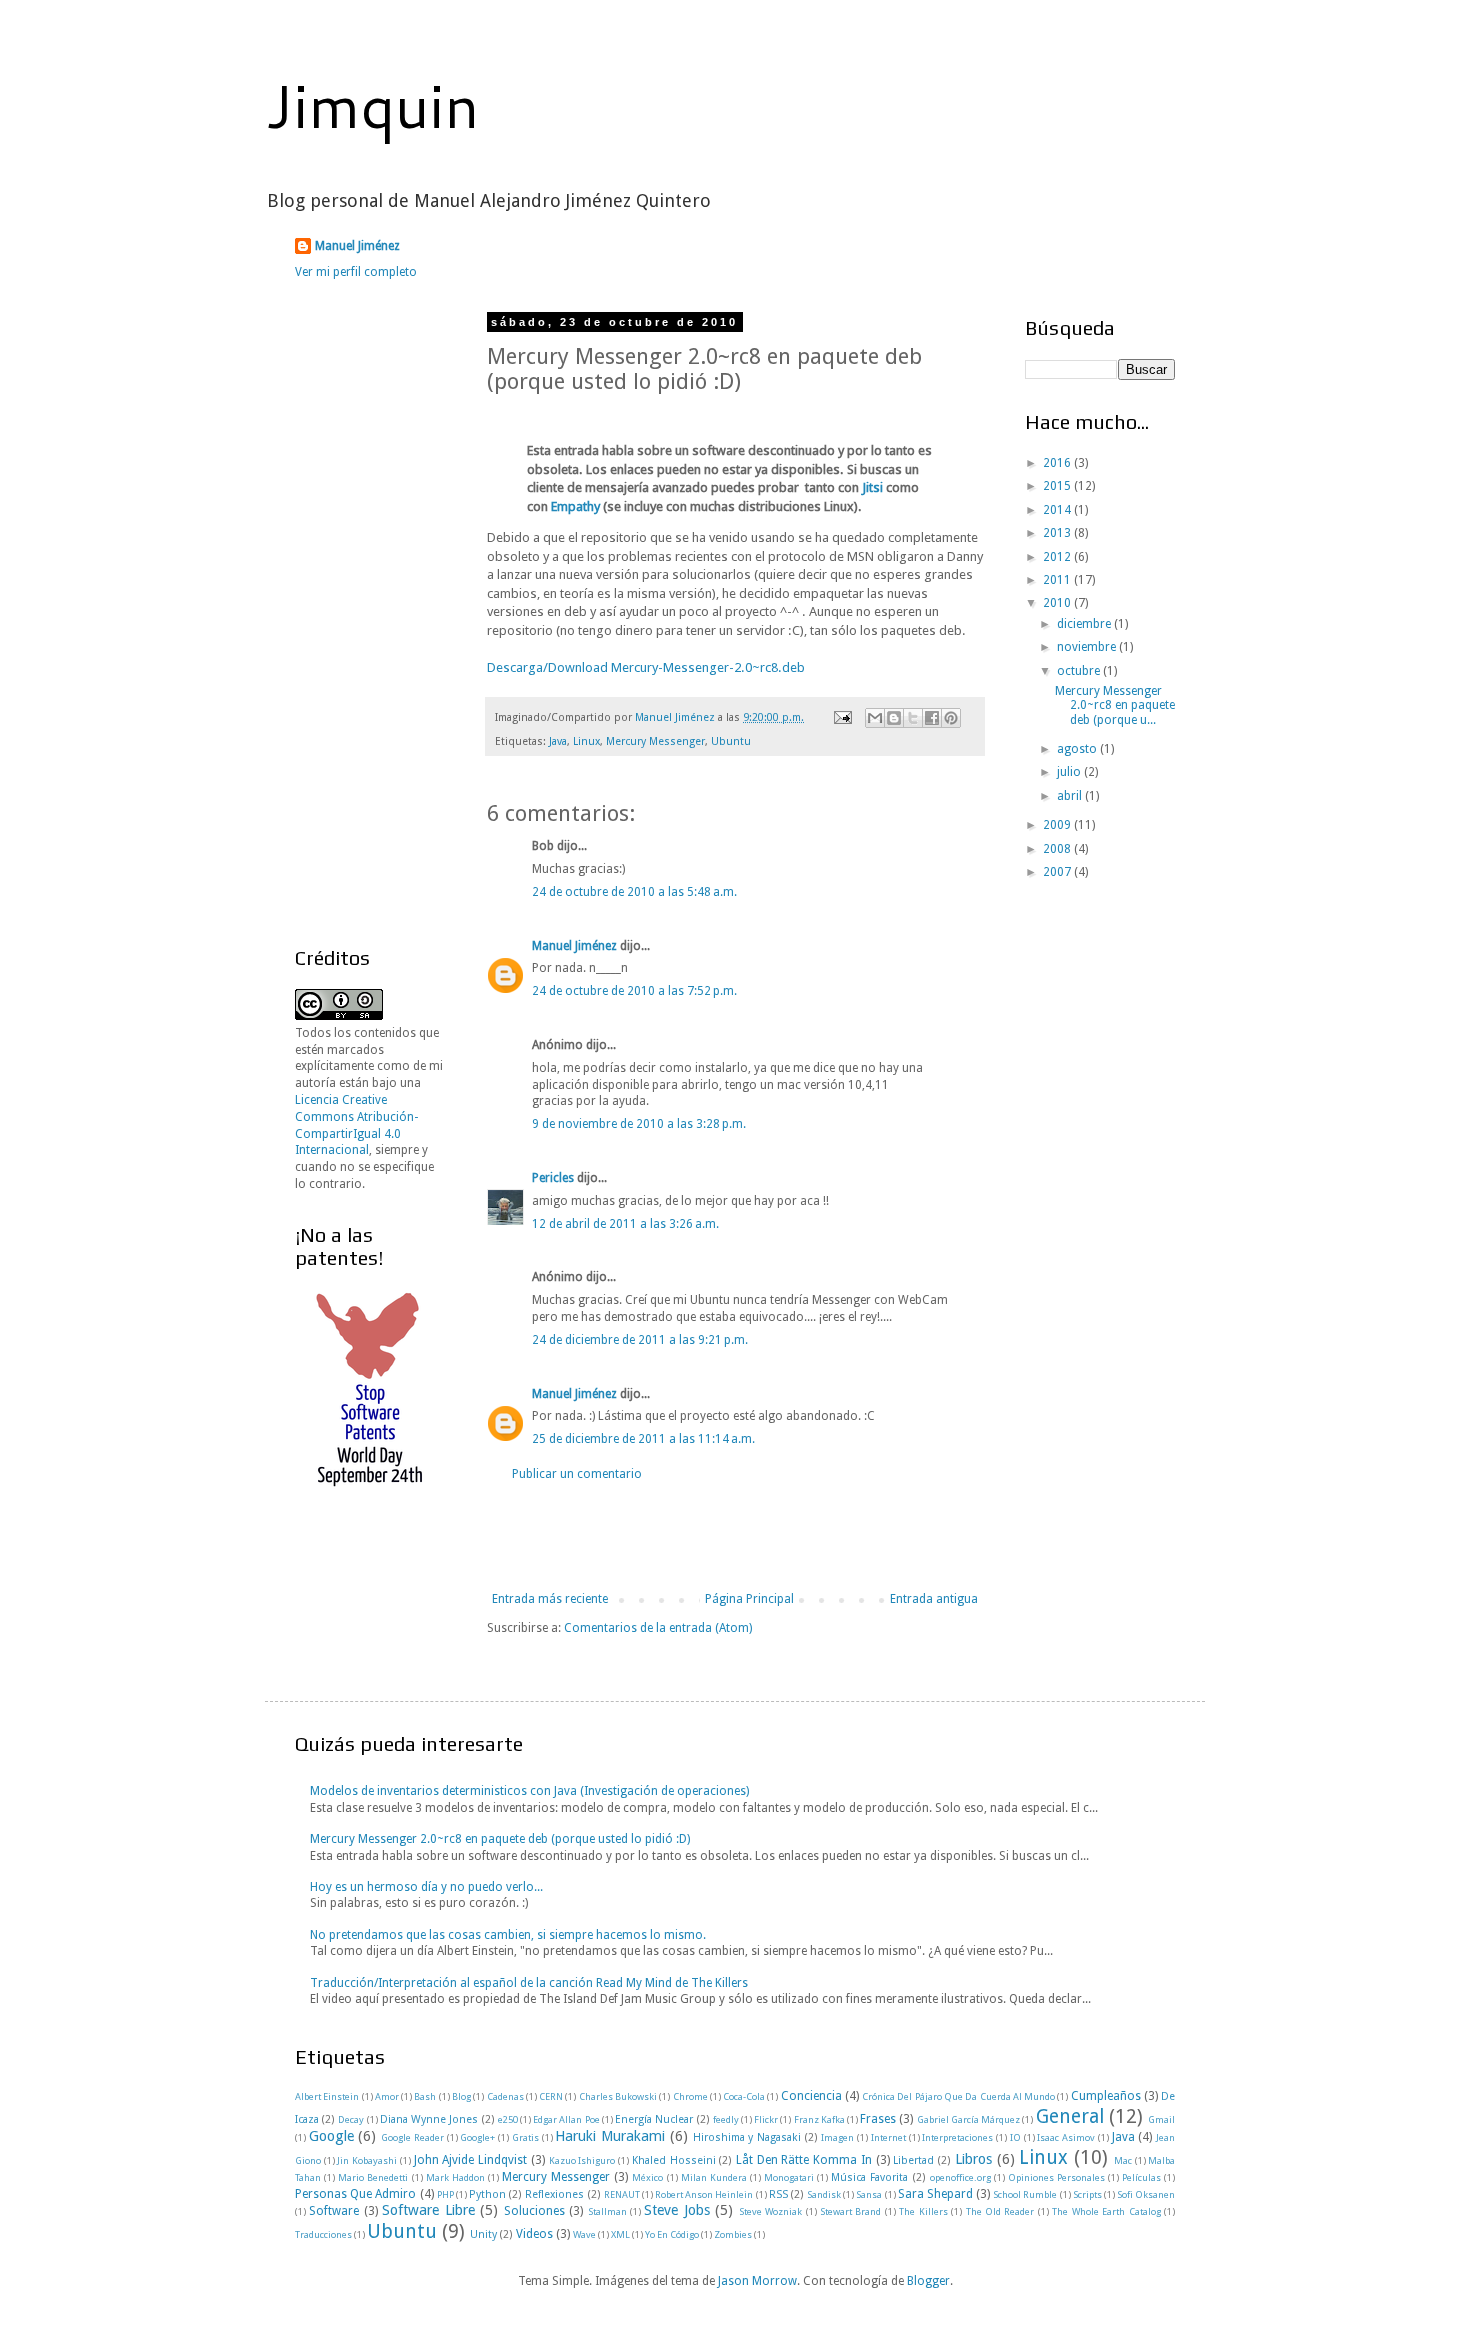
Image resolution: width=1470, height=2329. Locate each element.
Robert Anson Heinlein (704, 2194)
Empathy (575, 506)
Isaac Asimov (1066, 2137)
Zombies (733, 2234)
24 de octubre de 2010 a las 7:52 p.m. (634, 991)
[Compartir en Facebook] (932, 718)
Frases (878, 2119)
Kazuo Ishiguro (582, 2160)
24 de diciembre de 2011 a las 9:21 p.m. (640, 1340)
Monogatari (789, 2177)
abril (1071, 796)
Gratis (525, 2137)
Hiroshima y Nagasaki (747, 2137)
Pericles (553, 1178)
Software (334, 2211)
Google (331, 2136)
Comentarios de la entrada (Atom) (658, 1628)
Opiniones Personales (1056, 2177)
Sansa (869, 2194)
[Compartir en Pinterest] (951, 718)
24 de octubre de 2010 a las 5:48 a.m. (634, 892)
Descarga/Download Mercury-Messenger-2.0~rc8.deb (646, 667)
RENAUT (622, 2194)
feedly (726, 2119)
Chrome (690, 2096)
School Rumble (1025, 2194)
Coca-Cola (744, 2096)
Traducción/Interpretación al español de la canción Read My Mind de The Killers (529, 1983)
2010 (1058, 603)
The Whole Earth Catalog (1106, 2211)
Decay (351, 2119)
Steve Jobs (676, 2210)
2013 (1058, 533)
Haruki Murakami (610, 2136)
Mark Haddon (455, 2177)
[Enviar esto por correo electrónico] (875, 718)
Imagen (837, 2137)
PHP (445, 2194)
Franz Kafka (819, 2119)
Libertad (913, 2160)
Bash (425, 2096)
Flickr (766, 2119)
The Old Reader (1000, 2211)
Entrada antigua (934, 1599)
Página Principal (749, 1599)
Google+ (477, 2137)
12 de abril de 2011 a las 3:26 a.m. (625, 1224)
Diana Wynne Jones (429, 2119)
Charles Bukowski (618, 2096)
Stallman (607, 2211)
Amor (387, 2096)
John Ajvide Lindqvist (470, 2160)
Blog (461, 2096)
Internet (888, 2137)
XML (620, 2234)
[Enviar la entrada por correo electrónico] (842, 717)
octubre (1080, 671)
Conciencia (811, 2096)
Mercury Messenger (655, 741)
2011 (1058, 580)
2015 (1058, 486)
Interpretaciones (957, 2137)
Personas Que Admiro (355, 2194)
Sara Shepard (935, 2194)
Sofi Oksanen (1146, 2194)
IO (1015, 2137)
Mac (1123, 2160)
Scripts (1087, 2194)
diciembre (1085, 624)
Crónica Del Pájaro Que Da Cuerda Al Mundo (958, 2096)
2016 (1058, 463)
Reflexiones (554, 2194)
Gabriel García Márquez (968, 2119)
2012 (1058, 557)
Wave (584, 2234)
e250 (508, 2119)
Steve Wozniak (770, 2211)
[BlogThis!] (894, 718)
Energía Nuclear (654, 2119)
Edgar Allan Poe (566, 2119)
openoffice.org (960, 2177)
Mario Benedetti (373, 2177)
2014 (1058, 510)
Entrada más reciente (550, 1599)
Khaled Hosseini (674, 2160)
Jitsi (872, 487)
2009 (1058, 825)
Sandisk (824, 2194)
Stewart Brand (850, 2211)
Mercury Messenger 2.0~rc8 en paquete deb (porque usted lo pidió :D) (500, 1839)
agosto (1078, 749)
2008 (1058, 849)
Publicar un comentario (577, 1474)
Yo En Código (672, 2234)
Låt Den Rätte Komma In (804, 2160)
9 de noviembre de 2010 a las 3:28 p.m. (639, 1124)
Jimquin (372, 104)
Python (487, 2194)
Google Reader (412, 2137)
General (1070, 2116)
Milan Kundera (714, 2177)
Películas (1141, 2177)
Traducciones (323, 2234)
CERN (551, 2096)
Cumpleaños (1106, 2096)
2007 (1058, 872)
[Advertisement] (735, 1537)
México (647, 2177)
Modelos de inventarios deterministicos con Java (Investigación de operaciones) (529, 1791)
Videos (534, 2234)
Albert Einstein (327, 2096)
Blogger (928, 2281)
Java (558, 741)
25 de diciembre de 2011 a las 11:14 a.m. (643, 1439)
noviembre (1088, 647)
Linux (586, 741)
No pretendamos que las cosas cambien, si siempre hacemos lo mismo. (508, 1935)
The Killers (923, 2211)
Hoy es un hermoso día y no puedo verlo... (426, 1887)
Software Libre (428, 2210)
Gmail (1161, 2119)
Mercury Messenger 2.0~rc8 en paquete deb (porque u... (1115, 705)
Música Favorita (869, 2177)
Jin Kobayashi (367, 2160)
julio (1070, 772)
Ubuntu (731, 741)
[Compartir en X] (913, 718)
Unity (483, 2234)
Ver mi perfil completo (356, 272)
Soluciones (534, 2211)
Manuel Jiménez (357, 246)
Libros (973, 2159)
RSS (778, 2194)
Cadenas (505, 2096)
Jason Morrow (757, 2281)
